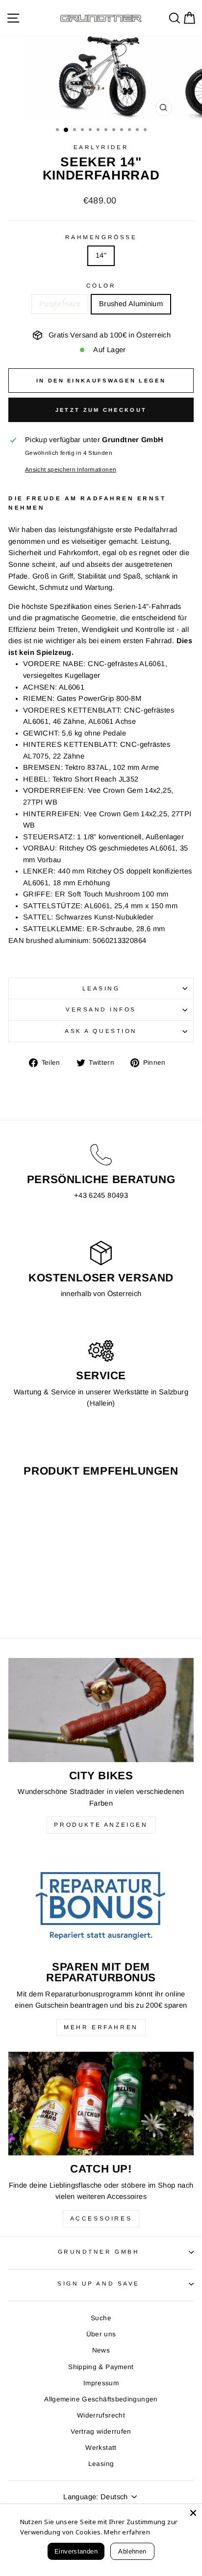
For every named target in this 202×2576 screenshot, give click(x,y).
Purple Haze (60, 304)
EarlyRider (101, 147)
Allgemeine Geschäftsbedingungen (101, 2399)
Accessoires (101, 2218)
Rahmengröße (101, 237)
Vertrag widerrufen (101, 2431)
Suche (101, 2318)
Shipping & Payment (101, 2367)
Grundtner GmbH (99, 2251)
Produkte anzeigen (101, 1825)
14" (101, 255)
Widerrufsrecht (101, 2415)
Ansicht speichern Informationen (71, 469)
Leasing (101, 988)
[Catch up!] (101, 2104)
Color (101, 285)
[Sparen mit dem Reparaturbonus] (101, 1901)
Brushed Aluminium (131, 304)
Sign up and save (99, 2283)
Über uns (101, 2334)
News (101, 2350)
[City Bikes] (101, 1710)
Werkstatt (101, 2448)
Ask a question (101, 1031)
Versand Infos (101, 1009)
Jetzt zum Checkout (101, 410)
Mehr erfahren (101, 2027)
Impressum (101, 2383)
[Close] (193, 2513)
